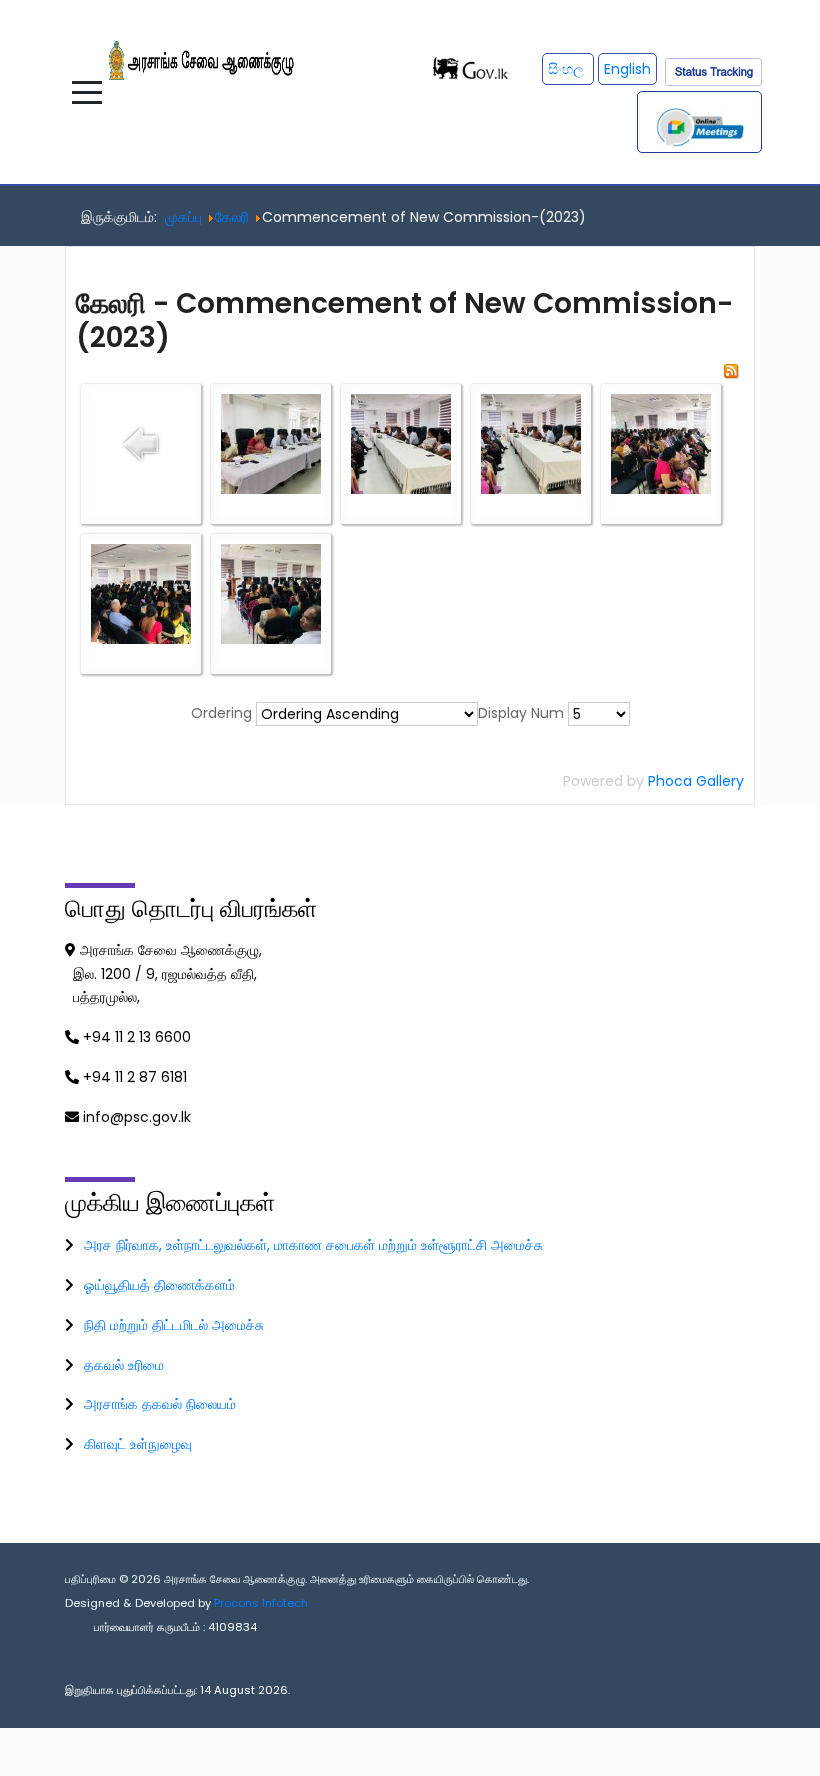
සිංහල (568, 69)
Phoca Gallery (696, 781)
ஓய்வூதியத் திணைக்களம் (159, 1285)
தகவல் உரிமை (124, 1365)
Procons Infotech (261, 1603)
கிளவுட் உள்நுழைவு (138, 1444)
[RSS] (731, 369)
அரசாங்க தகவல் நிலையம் (160, 1404)
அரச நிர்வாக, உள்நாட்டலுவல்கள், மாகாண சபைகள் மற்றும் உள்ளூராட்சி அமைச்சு (313, 1245)
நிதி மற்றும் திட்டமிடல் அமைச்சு (174, 1325)
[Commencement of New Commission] (271, 442)
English (627, 69)
